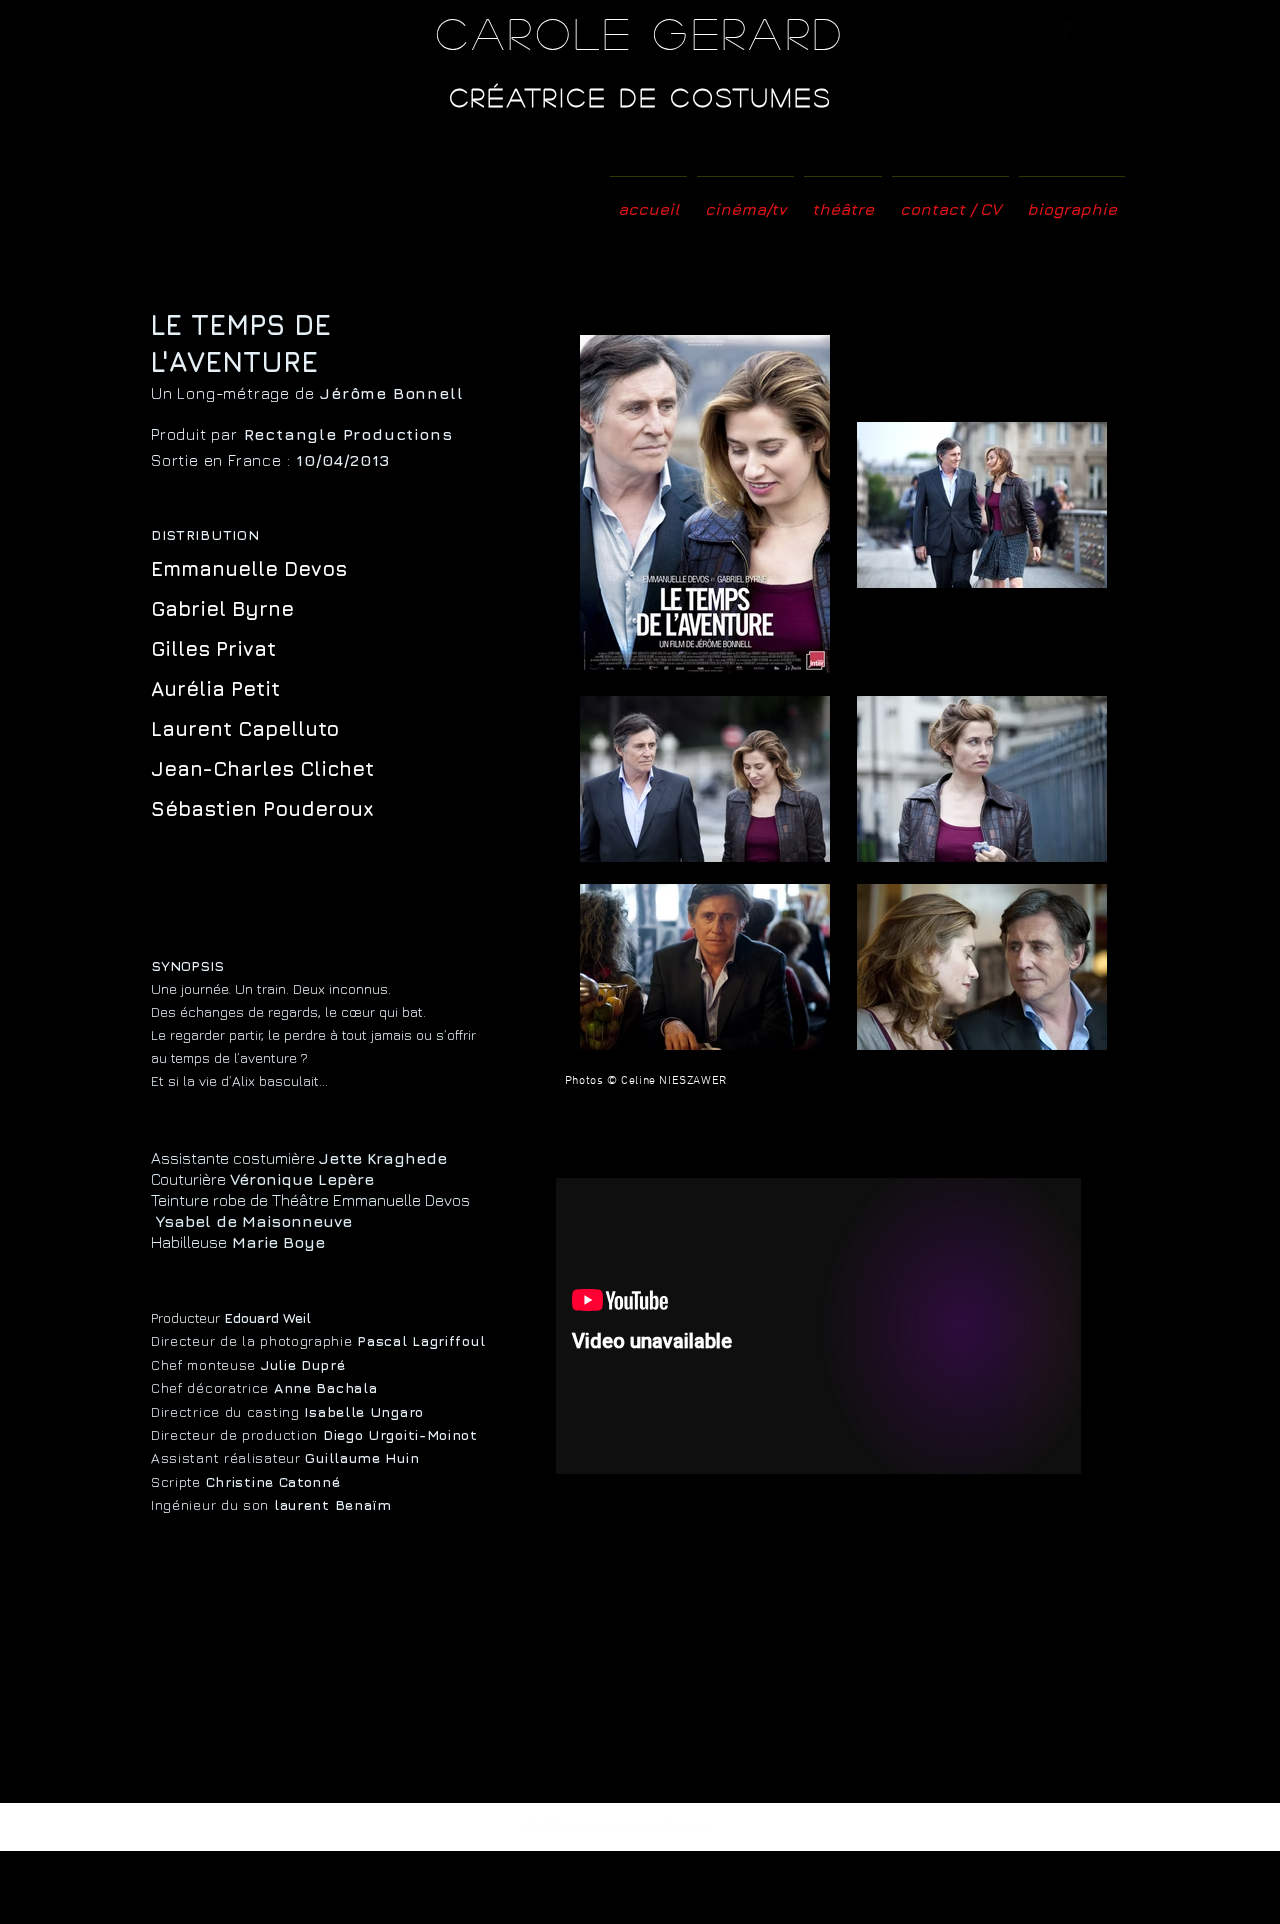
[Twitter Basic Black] (1092, 31)
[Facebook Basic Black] (1064, 31)
